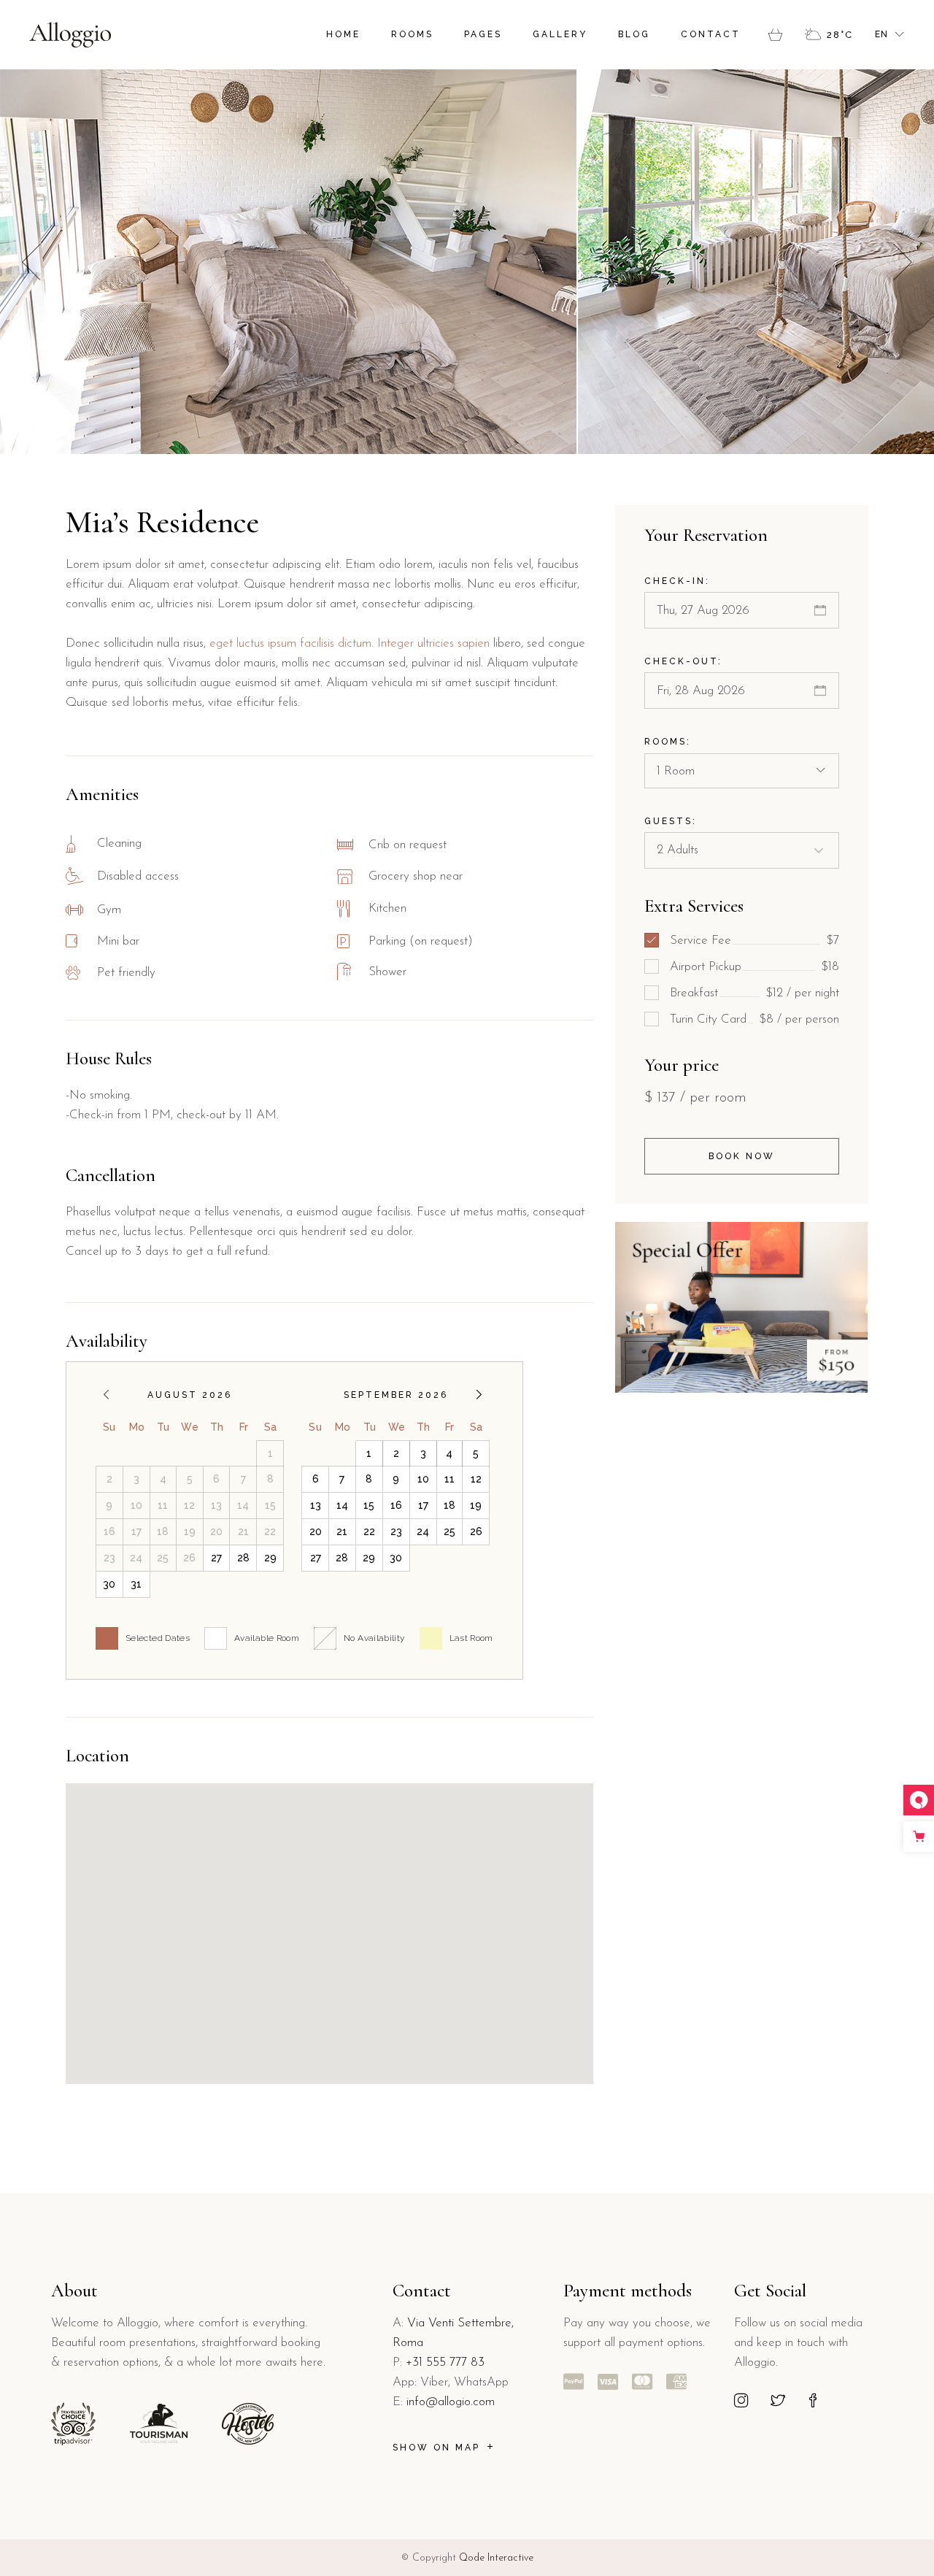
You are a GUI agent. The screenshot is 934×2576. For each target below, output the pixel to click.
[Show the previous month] (106, 1395)
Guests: (671, 821)
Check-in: (677, 581)
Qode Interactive (496, 2558)
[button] (903, 262)
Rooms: (668, 742)
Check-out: (683, 661)
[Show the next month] (479, 1395)
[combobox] (742, 771)
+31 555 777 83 (445, 2362)
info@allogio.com (451, 2402)
